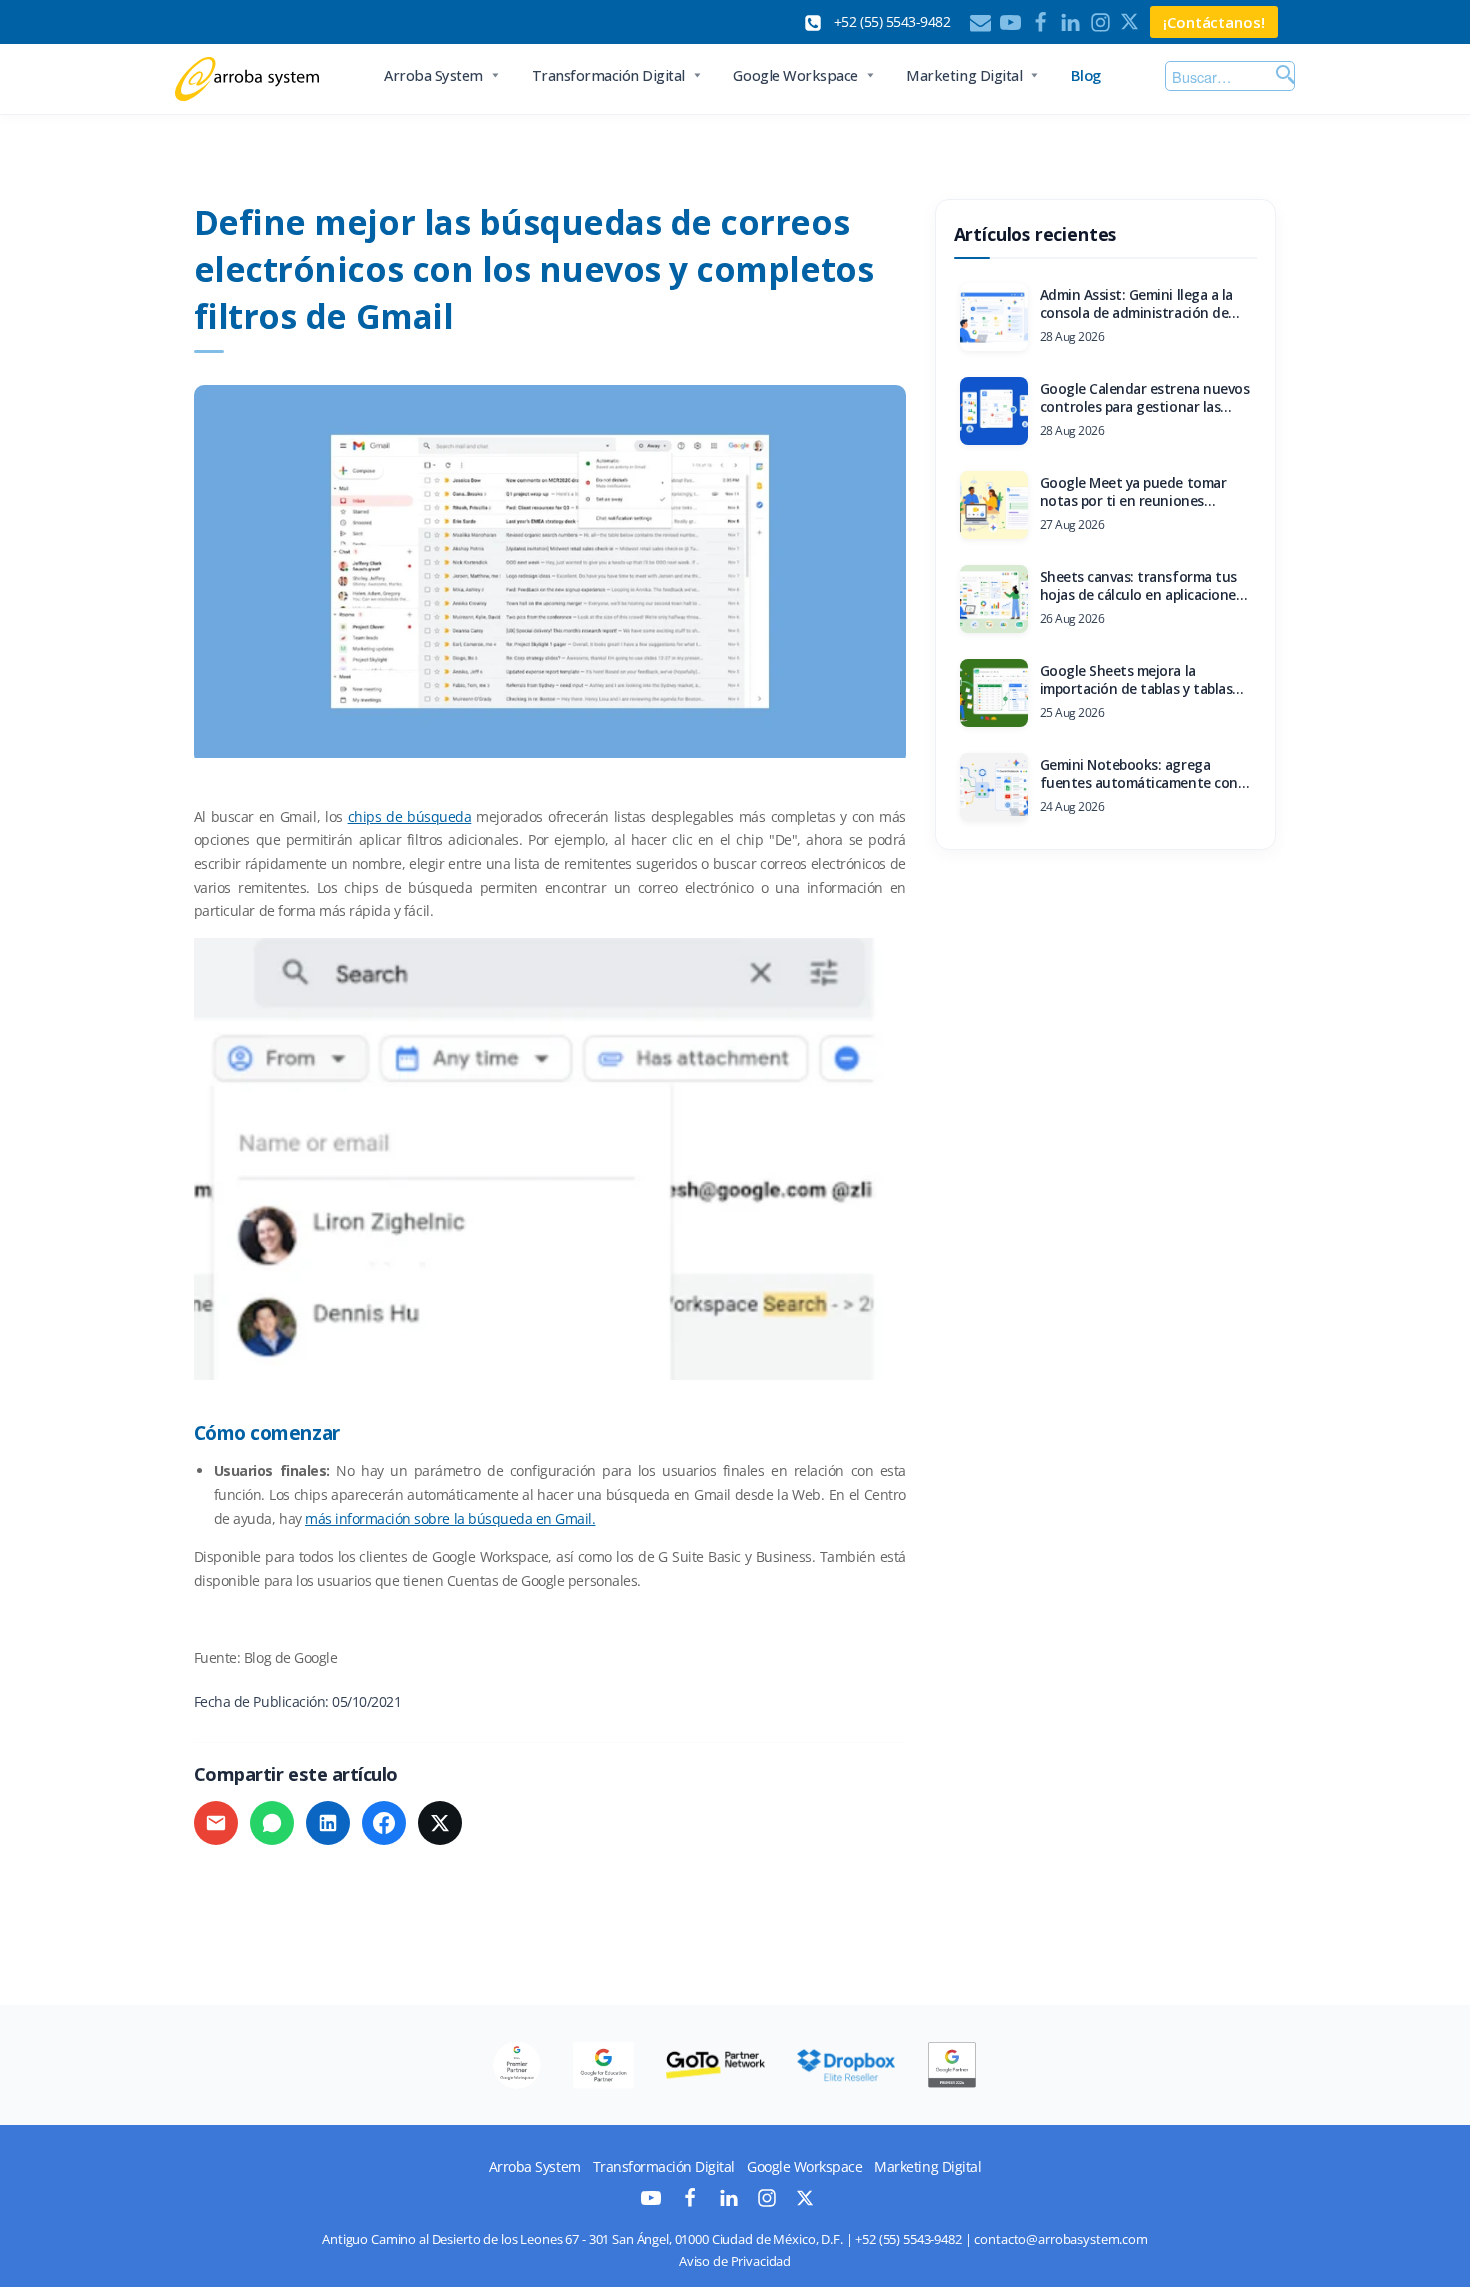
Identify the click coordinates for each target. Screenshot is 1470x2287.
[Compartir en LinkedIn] (328, 1823)
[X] (1130, 22)
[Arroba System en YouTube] (651, 2202)
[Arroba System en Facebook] (690, 2202)
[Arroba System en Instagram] (767, 2202)
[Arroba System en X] (805, 2201)
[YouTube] (1010, 22)
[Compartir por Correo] (216, 1823)
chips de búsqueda (410, 816)
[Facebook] (1040, 22)
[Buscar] (1283, 76)
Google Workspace (795, 75)
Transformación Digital (608, 75)
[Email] (980, 22)
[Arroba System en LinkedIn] (729, 2202)
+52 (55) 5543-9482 (908, 2239)
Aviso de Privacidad (735, 2261)
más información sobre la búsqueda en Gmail (448, 1518)
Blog (1086, 75)
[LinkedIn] (1070, 22)
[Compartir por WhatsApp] (272, 1823)
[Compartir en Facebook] (384, 1823)
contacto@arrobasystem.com (1061, 2239)
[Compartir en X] (440, 1823)
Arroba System (433, 75)
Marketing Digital (964, 75)
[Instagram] (1100, 22)
